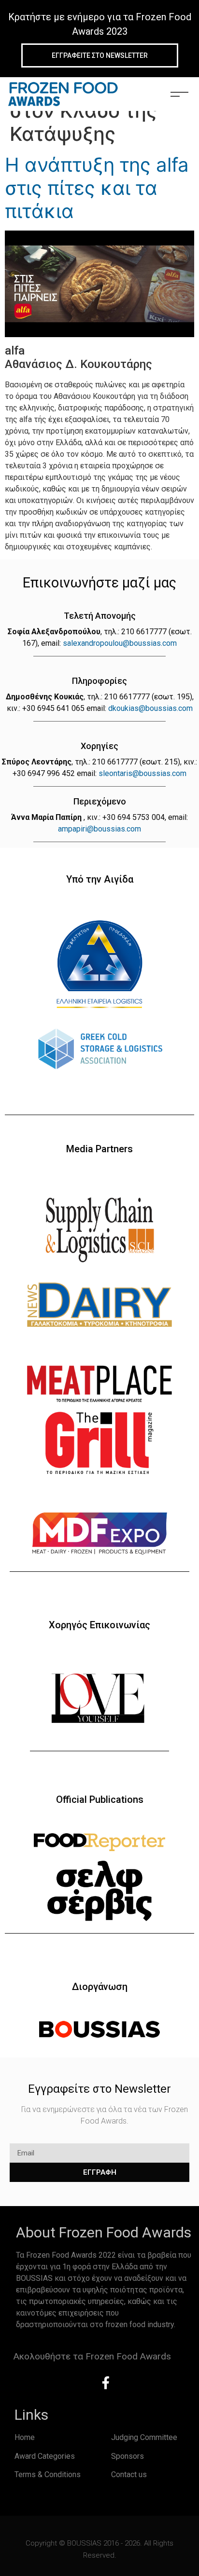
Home (25, 2437)
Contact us (129, 2474)
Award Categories (45, 2456)
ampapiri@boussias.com (99, 829)
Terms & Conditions (48, 2474)
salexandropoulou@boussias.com (120, 643)
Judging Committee (144, 2437)
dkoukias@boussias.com (150, 708)
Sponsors (128, 2456)
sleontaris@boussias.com (142, 773)
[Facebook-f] (106, 2383)
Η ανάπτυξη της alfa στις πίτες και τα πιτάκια (97, 188)
